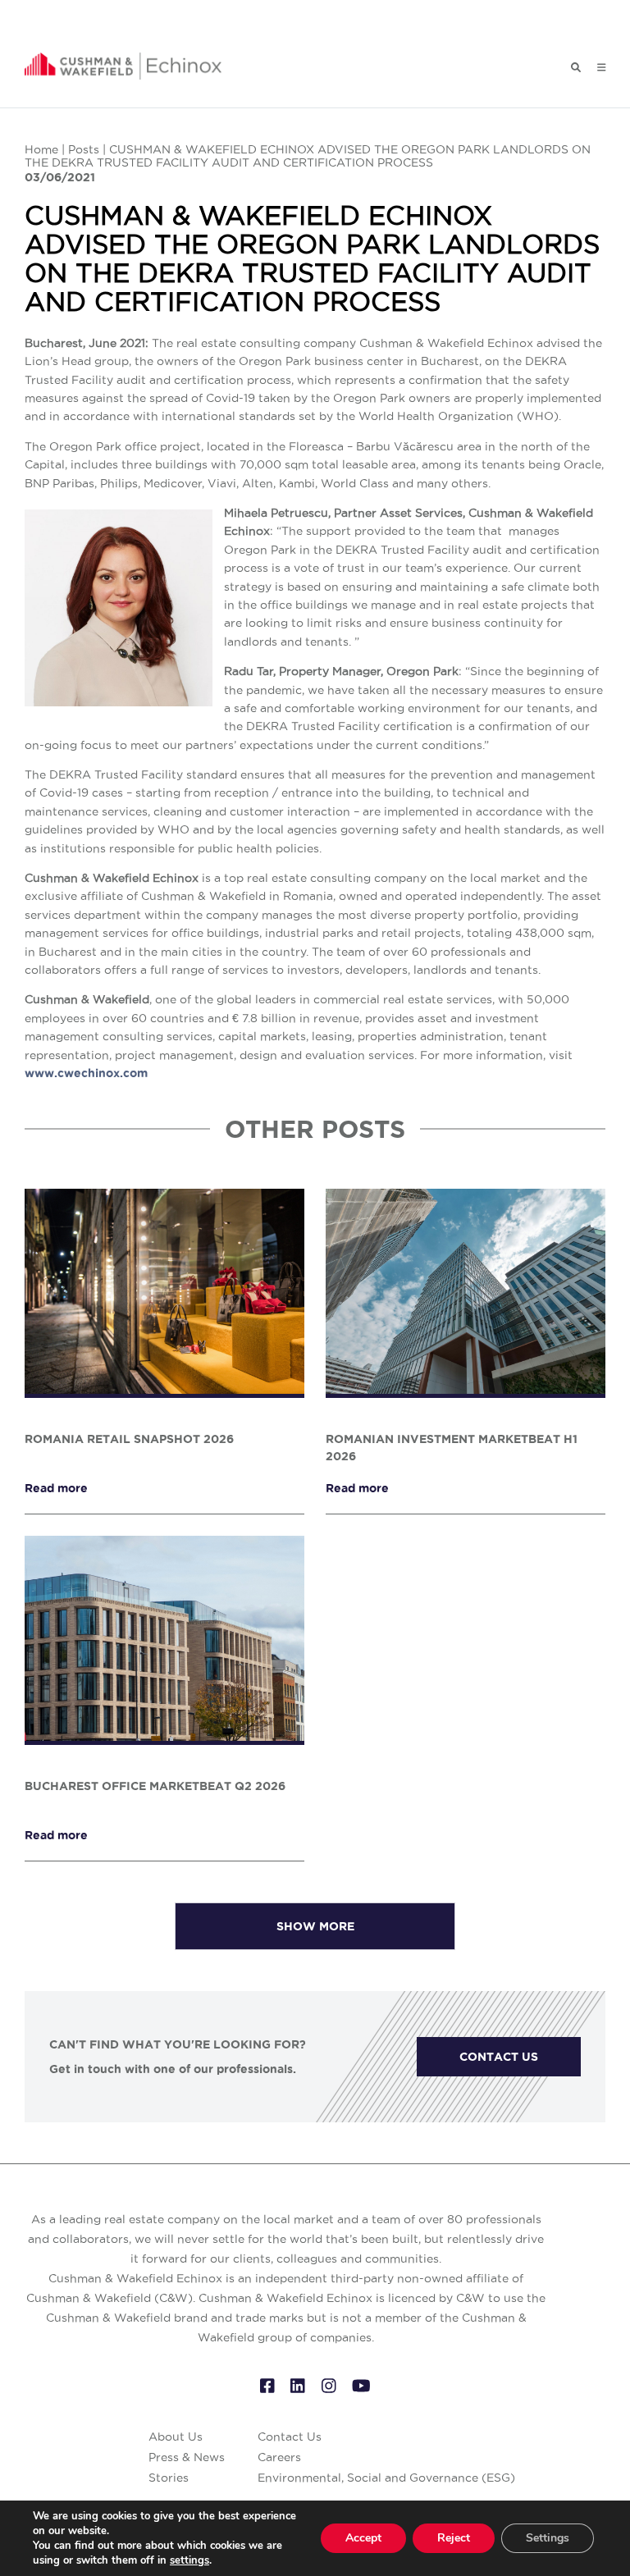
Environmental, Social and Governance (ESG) (386, 2478)
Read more (56, 1488)
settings (189, 2560)
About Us (176, 2437)
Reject (454, 2538)
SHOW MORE (315, 1926)
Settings (548, 2538)
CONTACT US (499, 2057)
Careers (279, 2457)
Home (41, 149)
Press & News (187, 2457)
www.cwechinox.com (86, 1073)
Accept (363, 2538)
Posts (84, 149)
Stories (169, 2478)
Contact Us (290, 2437)
